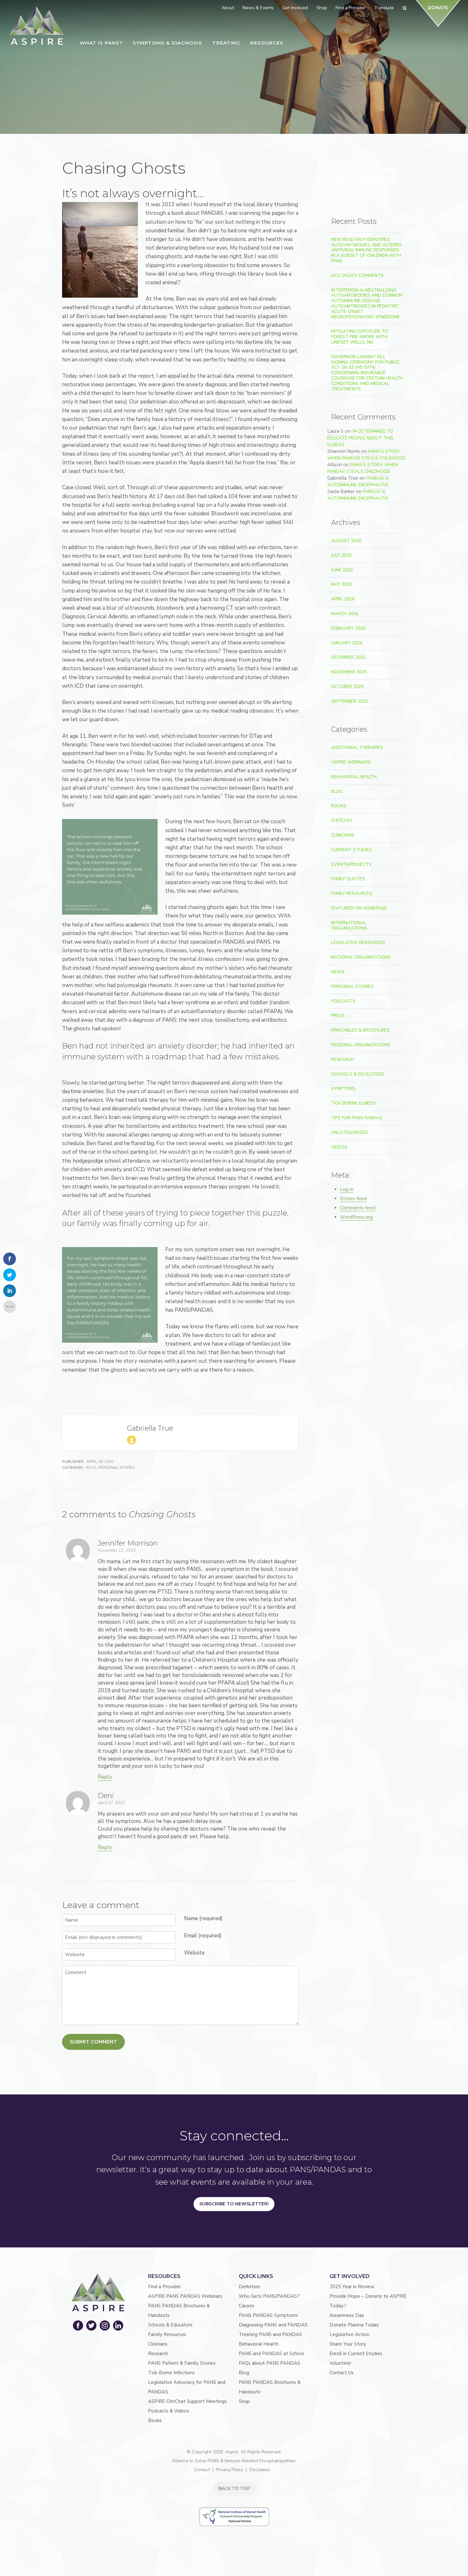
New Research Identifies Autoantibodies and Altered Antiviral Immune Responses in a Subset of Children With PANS (366, 250)
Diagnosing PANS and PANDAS (273, 2325)
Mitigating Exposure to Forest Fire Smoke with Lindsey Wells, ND (360, 337)
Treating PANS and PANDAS (270, 2334)
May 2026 (341, 584)
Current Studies (351, 850)
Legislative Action (349, 2334)
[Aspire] (37, 26)
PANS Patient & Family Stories (182, 2363)
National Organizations (361, 957)
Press (338, 1016)
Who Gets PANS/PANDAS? (269, 2296)
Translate (384, 8)
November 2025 (349, 672)
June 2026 (342, 570)
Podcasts (343, 1001)
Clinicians (343, 835)
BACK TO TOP (234, 2489)
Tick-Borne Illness (353, 1103)
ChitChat (342, 820)
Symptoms (343, 1088)
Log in (347, 1189)
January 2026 (347, 643)
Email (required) (203, 1936)
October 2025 (347, 687)
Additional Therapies (357, 747)
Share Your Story (348, 2344)
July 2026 (341, 555)
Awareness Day (347, 2315)
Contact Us (342, 2373)
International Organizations (349, 925)
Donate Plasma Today (354, 2325)
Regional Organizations (361, 1045)
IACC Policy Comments (357, 276)
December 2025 (348, 657)
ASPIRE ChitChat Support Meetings (187, 2401)
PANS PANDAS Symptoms (268, 2315)
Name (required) (203, 1918)
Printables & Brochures (360, 1030)
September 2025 (350, 701)
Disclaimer (260, 2470)
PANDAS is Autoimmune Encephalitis (358, 482)
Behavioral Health (354, 777)
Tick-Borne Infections (171, 2373)
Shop (244, 2401)
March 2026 (345, 614)
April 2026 (343, 599)
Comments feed (358, 1208)
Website (194, 1953)
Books (339, 806)
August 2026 (346, 541)
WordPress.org (356, 1217)
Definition (249, 2287)
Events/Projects (351, 864)
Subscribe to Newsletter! (234, 2204)
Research (343, 1059)
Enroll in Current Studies (356, 2354)
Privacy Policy (230, 2470)
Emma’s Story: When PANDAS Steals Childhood (366, 455)
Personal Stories (117, 1468)
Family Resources (352, 893)
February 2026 (348, 628)
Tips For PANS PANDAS (357, 1118)
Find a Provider (164, 2287)
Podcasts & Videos (169, 2411)
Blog (91, 1468)
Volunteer (340, 2363)
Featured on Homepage (359, 908)
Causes (247, 2306)
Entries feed (353, 1199)
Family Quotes (348, 879)
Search (391, 177)
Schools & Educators (358, 1074)
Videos (339, 1147)
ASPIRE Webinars (351, 762)
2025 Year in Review (352, 2287)
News (338, 972)
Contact (202, 2470)
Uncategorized (350, 1132)
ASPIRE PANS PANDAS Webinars (185, 2296)
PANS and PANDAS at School (271, 2354)
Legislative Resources (358, 943)
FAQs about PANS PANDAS (269, 2363)
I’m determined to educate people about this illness (360, 438)
